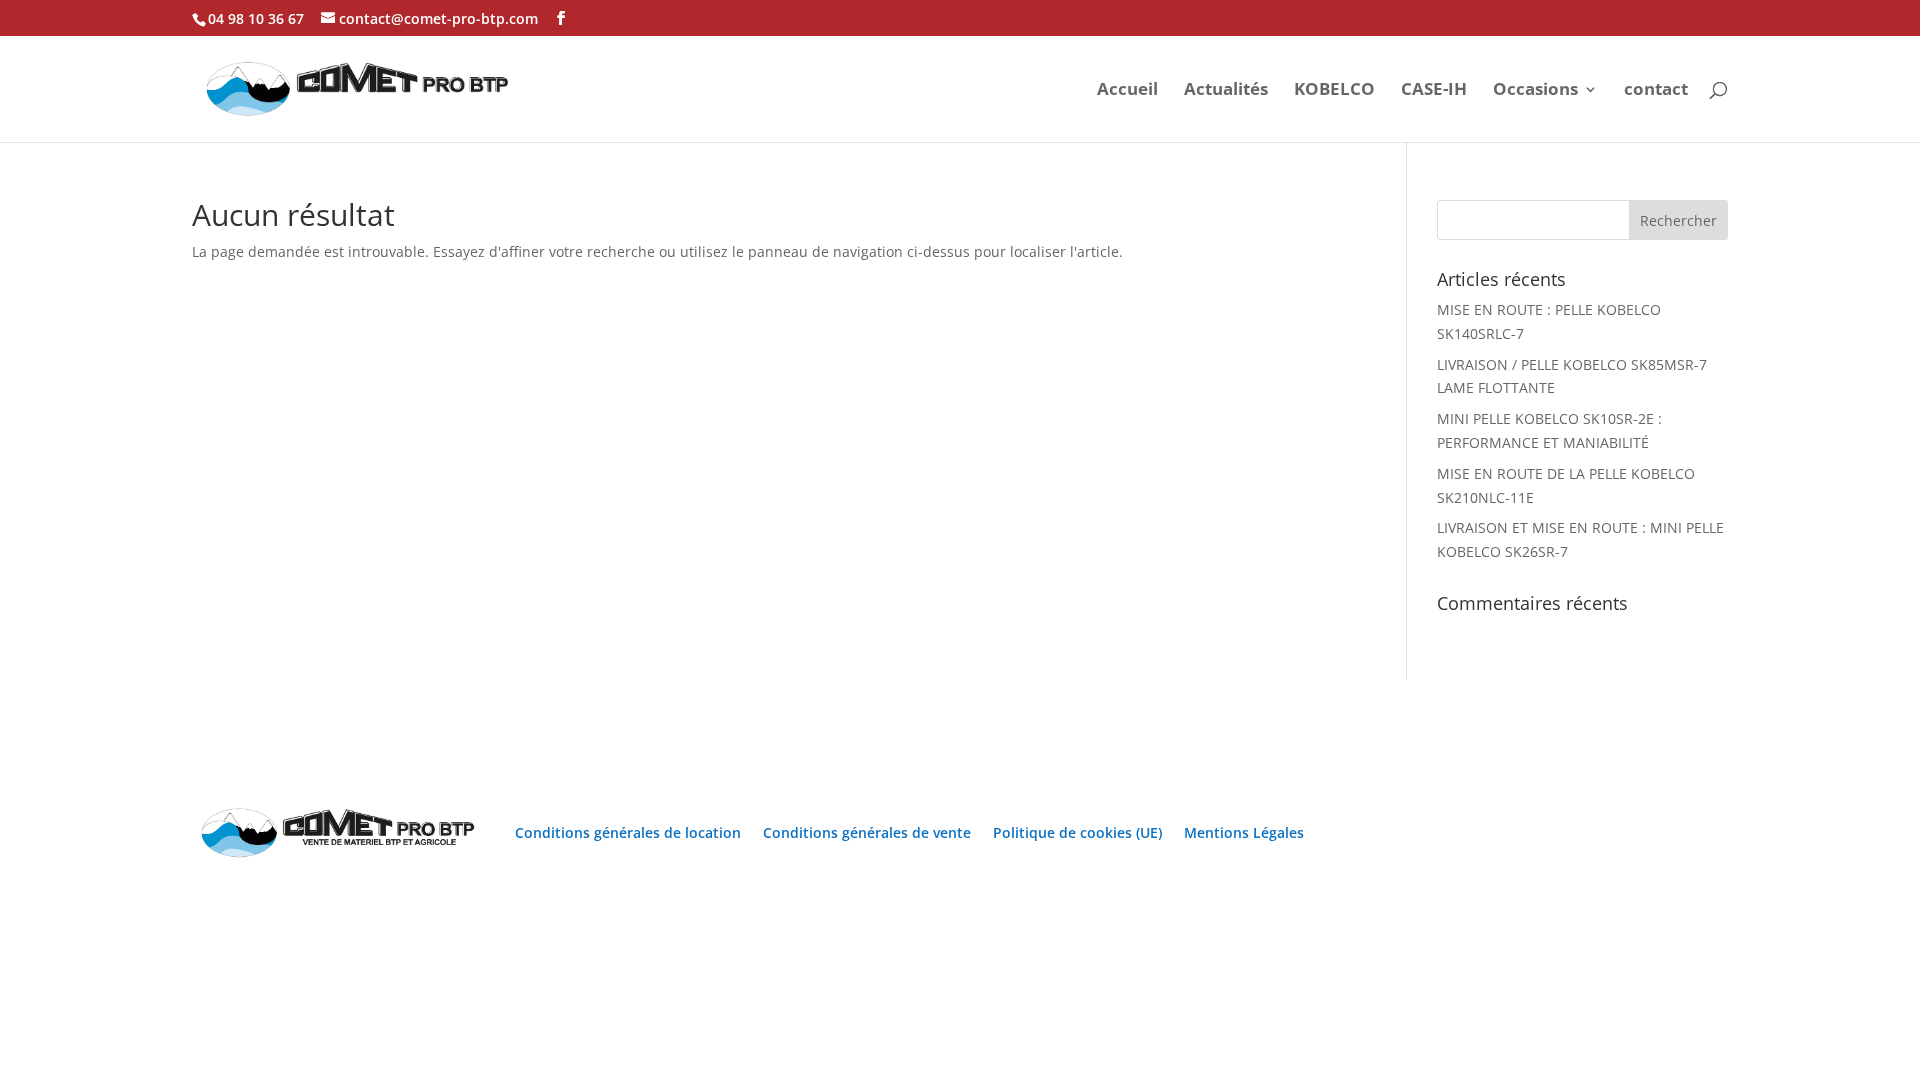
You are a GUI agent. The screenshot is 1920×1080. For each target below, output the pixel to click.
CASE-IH (1434, 91)
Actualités (1226, 91)
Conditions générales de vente (867, 832)
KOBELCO (1334, 91)
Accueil (1127, 91)
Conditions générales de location (628, 832)
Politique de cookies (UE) (1077, 832)
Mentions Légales (1244, 832)
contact (1656, 91)
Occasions (1535, 91)
